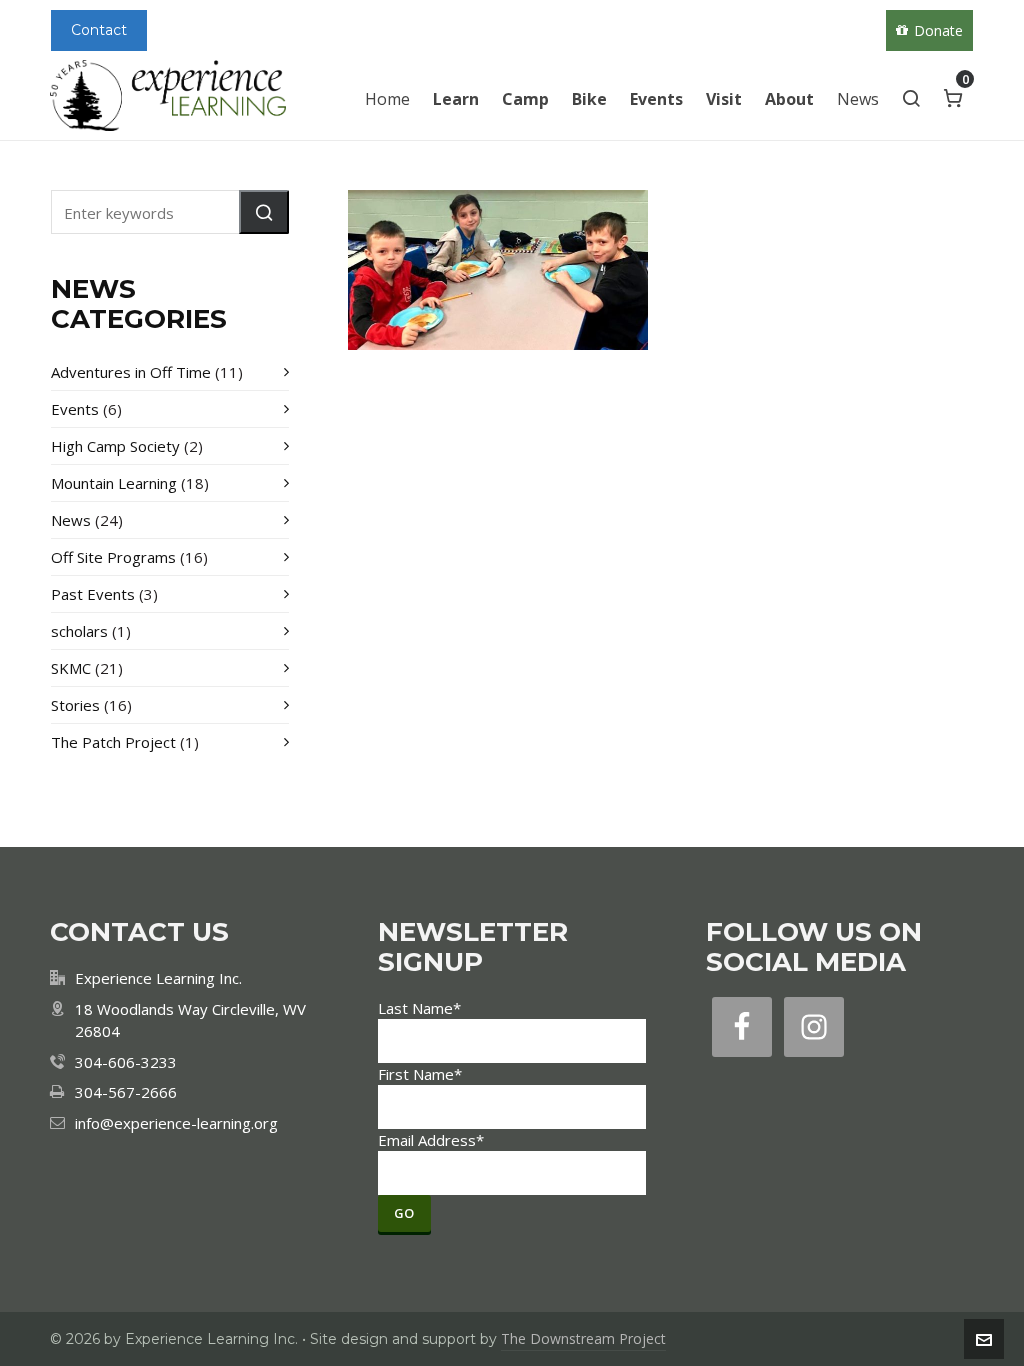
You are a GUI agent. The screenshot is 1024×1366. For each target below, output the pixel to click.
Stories (75, 705)
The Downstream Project (583, 1338)
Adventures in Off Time (131, 372)
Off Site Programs (113, 557)
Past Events (93, 594)
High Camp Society (115, 446)
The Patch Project (113, 742)
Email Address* (431, 1140)
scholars (79, 631)
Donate (938, 30)
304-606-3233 (126, 1062)
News (71, 520)
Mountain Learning (114, 483)
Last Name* (419, 1008)
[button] (264, 212)
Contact (99, 30)
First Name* (420, 1074)
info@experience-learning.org (176, 1123)
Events (75, 409)
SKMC (71, 668)
